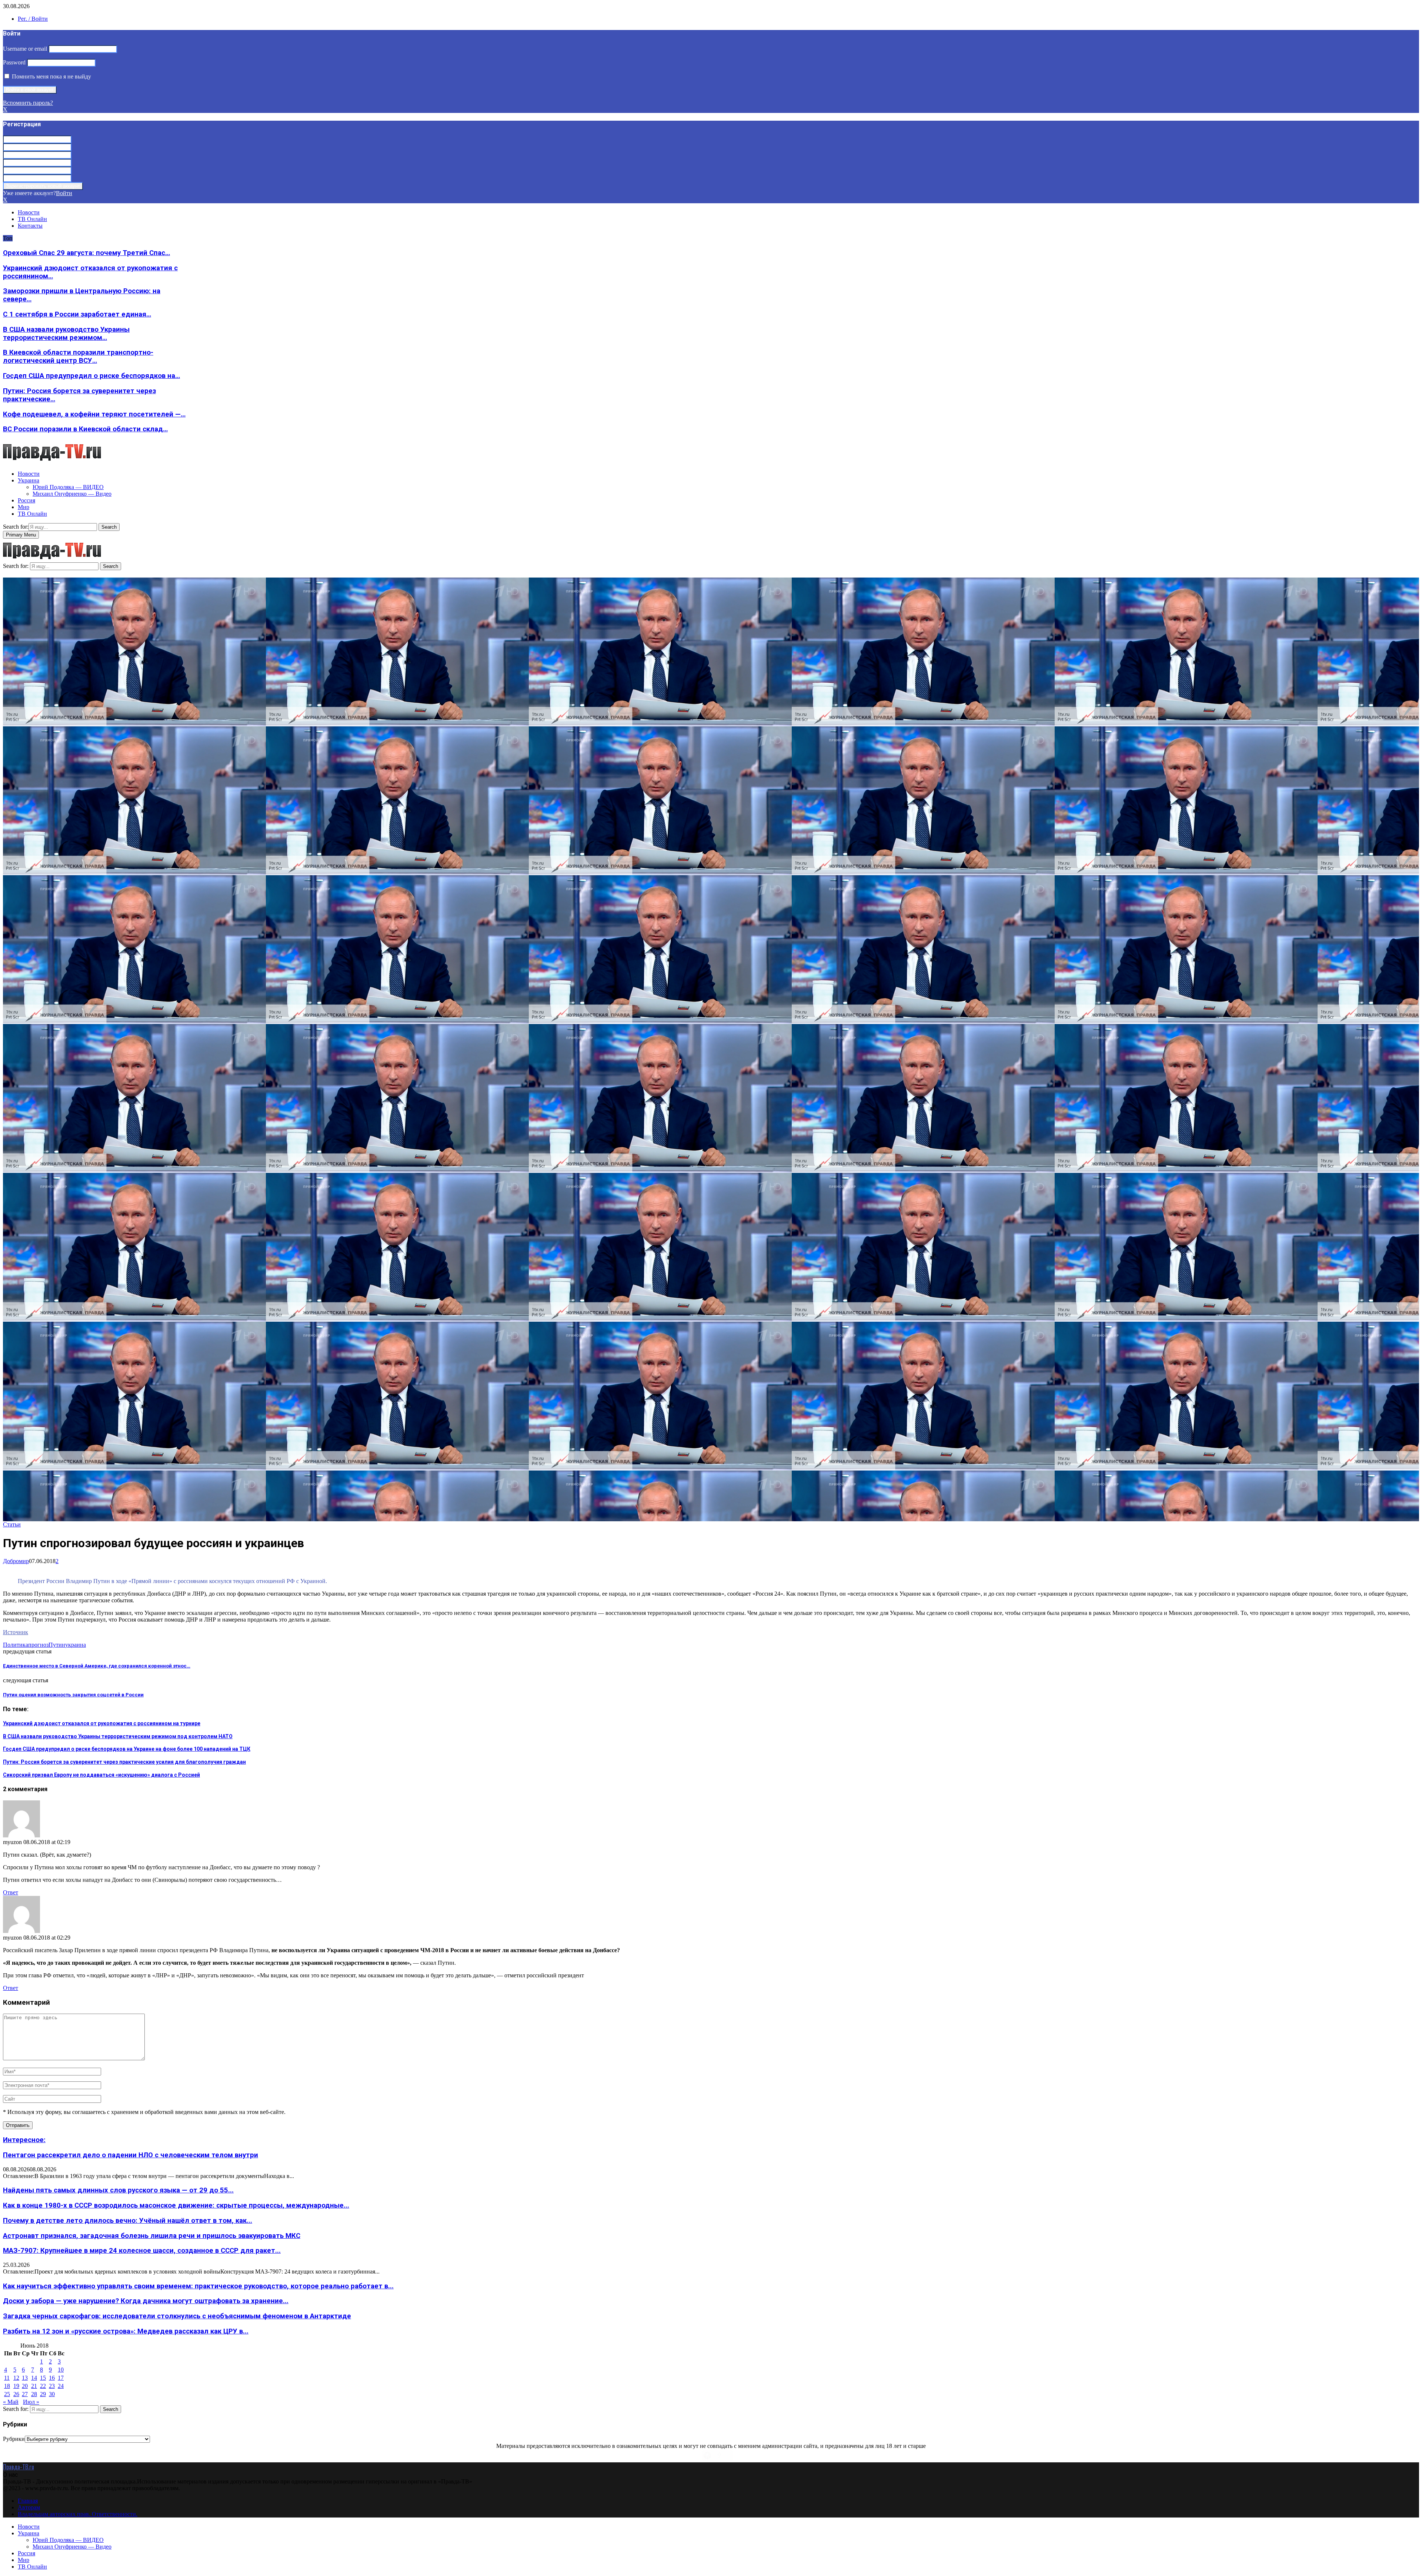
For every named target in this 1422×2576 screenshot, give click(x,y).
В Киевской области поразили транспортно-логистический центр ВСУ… (78, 357)
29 (43, 2394)
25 (7, 2394)
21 (34, 2386)
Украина (29, 480)
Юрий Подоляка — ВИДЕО (68, 487)
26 (16, 2394)
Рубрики (14, 2439)
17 (61, 2378)
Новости (29, 212)
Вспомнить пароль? (28, 103)
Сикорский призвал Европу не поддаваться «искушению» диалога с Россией (101, 1775)
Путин (57, 1645)
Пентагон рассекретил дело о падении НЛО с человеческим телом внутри (131, 2155)
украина (76, 1645)
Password (14, 62)
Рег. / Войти (33, 19)
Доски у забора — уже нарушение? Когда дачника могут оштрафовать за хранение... (146, 2301)
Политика (16, 1645)
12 (16, 2378)
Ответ (11, 1892)
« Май (11, 2402)
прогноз (38, 1645)
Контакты (30, 226)
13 (25, 2378)
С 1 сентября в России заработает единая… (77, 314)
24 (61, 2386)
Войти (64, 193)
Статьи (12, 1524)
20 (25, 2386)
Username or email (25, 49)
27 (25, 2394)
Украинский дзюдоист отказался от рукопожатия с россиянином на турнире (102, 1723)
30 (52, 2394)
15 (43, 2378)
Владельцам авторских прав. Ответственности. (78, 2514)
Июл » (31, 2402)
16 (52, 2378)
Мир (24, 507)
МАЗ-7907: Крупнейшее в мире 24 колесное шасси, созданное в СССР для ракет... (142, 2251)
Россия (26, 500)
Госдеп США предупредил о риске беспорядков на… (91, 376)
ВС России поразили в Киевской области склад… (85, 429)
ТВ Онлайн (32, 219)
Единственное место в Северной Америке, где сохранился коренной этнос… (97, 1666)
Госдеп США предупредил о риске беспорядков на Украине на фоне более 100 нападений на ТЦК (127, 1749)
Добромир (16, 1561)
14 (34, 2378)
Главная (28, 2501)
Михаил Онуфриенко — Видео (72, 494)
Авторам (29, 2507)
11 (7, 2378)
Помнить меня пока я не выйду (51, 76)
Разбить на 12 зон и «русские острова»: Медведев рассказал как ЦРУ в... (126, 2331)
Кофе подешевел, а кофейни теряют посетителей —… (94, 414)
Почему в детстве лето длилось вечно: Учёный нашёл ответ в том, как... (128, 2221)
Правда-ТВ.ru (19, 2467)
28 (34, 2394)
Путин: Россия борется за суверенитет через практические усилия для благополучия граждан (124, 1762)
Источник (16, 1632)
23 (52, 2386)
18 (7, 2386)
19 (16, 2386)
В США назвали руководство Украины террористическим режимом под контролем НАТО (118, 1736)
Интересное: (24, 2140)
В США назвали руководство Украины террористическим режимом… (66, 334)
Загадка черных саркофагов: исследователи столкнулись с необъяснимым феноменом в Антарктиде (177, 2316)
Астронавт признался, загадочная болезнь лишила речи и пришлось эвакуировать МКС (152, 2236)
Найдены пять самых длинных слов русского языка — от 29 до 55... (118, 2190)
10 (61, 2370)
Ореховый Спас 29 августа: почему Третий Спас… (86, 253)
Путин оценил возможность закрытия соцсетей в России (73, 1695)
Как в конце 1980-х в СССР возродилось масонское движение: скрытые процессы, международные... (176, 2205)
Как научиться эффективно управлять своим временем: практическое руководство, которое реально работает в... (198, 2286)
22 (43, 2386)
